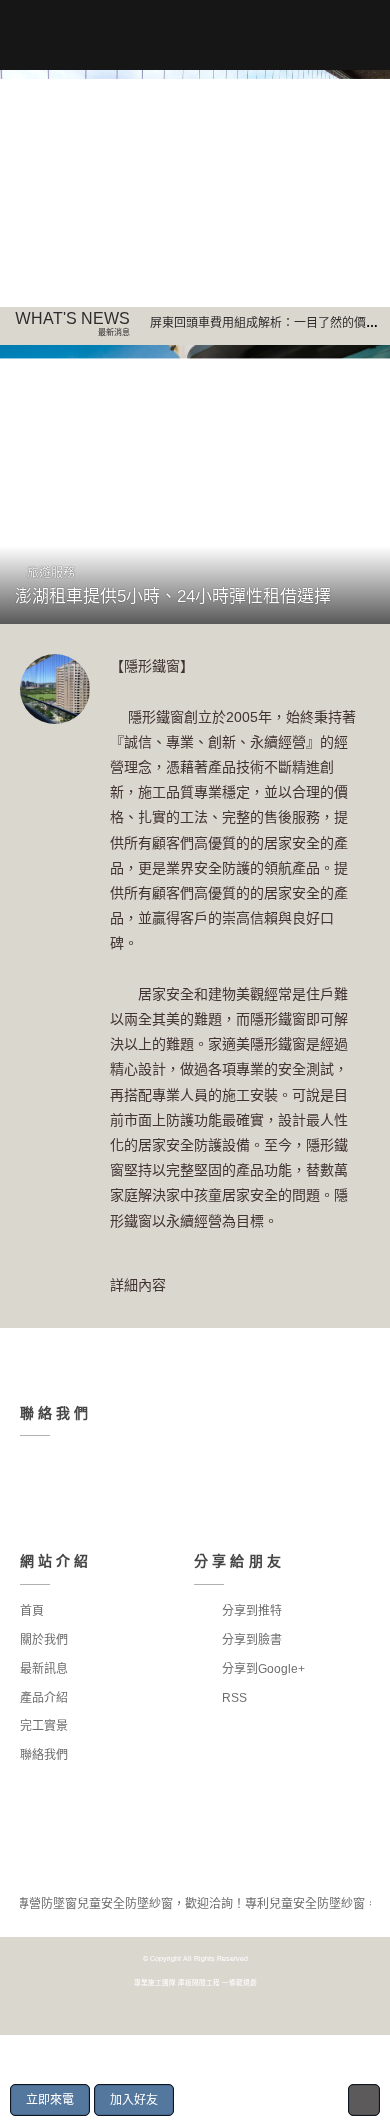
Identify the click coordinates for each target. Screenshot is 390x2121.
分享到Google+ (262, 1669)
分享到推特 (250, 1611)
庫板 (185, 1982)
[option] (195, 188)
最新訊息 (44, 1669)
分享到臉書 (250, 1640)
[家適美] (195, 188)
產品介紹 (44, 1698)
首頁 (32, 1611)
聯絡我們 (44, 1755)
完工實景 (44, 1726)
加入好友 (134, 2100)
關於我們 (44, 1640)
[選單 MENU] (30, 35)
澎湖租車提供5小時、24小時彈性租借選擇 (173, 596)
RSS (233, 1698)
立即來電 (50, 2100)
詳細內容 (138, 1285)
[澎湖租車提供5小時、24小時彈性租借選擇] (195, 484)
